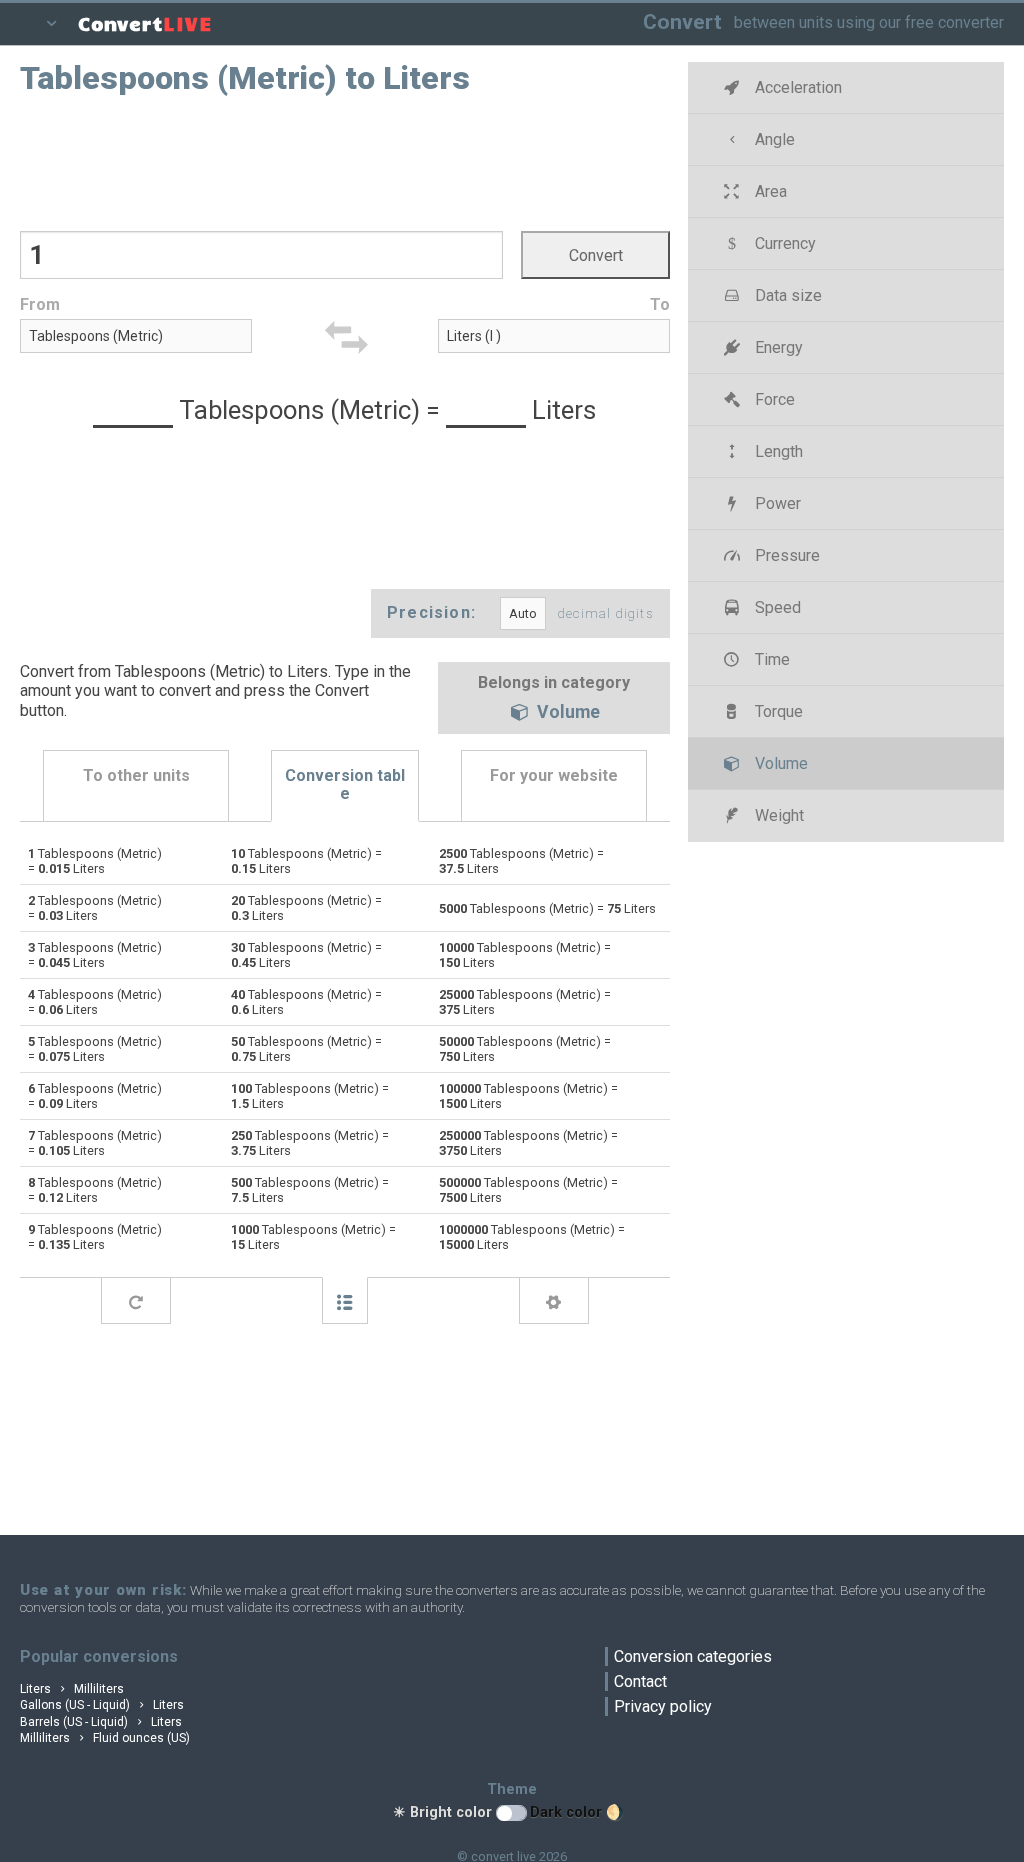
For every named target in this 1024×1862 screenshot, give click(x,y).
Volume (566, 713)
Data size (786, 295)
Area (769, 191)
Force (773, 399)
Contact (640, 1681)
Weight (777, 815)
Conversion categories (693, 1656)
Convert (682, 21)
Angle (773, 139)
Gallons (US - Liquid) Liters (102, 1705)
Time (770, 659)
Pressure (785, 555)
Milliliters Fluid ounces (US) (105, 1738)
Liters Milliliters (72, 1689)
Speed (776, 607)
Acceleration (796, 87)
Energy (777, 347)
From (40, 304)
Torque (777, 711)
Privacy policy (663, 1706)
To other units (136, 775)
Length (777, 451)
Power (776, 503)
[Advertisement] (345, 161)
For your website (554, 775)
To (660, 304)
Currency (783, 243)
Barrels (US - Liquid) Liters (101, 1722)
